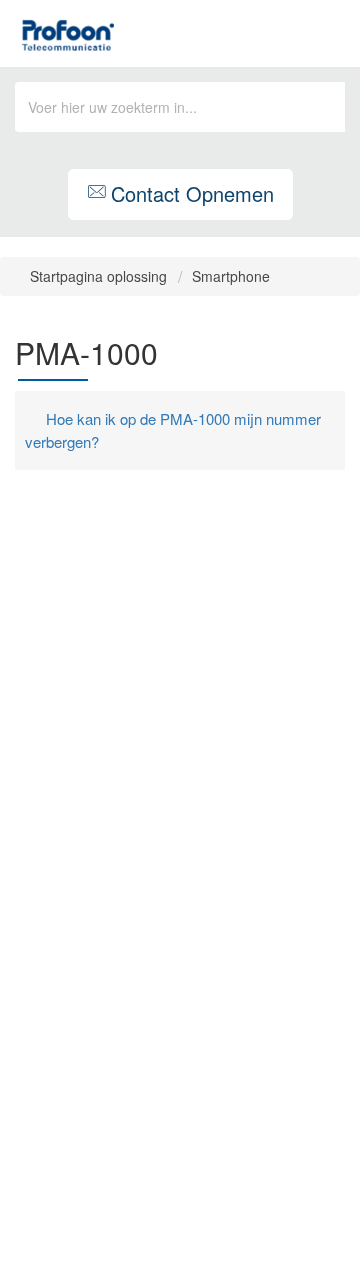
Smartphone (231, 276)
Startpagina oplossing (100, 276)
